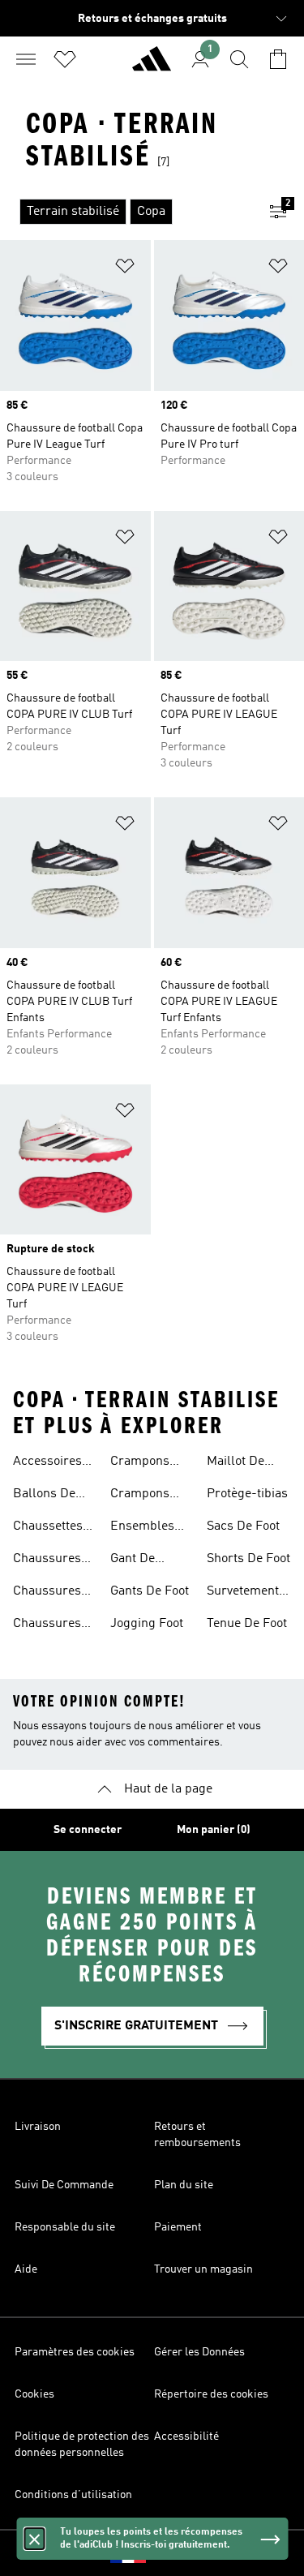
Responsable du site (65, 2227)
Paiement (178, 2227)
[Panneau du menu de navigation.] (26, 59)
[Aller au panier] (278, 59)
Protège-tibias (247, 1494)
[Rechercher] (239, 59)
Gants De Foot (150, 1591)
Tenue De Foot (247, 1624)
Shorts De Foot (248, 1559)
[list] (126, 212)
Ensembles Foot (142, 1528)
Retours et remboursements (197, 2135)
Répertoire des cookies (211, 2394)
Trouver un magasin (203, 2269)
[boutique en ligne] (152, 66)
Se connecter (88, 1830)
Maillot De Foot (235, 1463)
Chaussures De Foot (47, 1561)
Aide (26, 2269)
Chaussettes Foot (48, 1528)
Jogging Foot (147, 1624)
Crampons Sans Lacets (144, 1463)
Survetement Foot (243, 1593)
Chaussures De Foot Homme (47, 1593)
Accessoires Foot (47, 1463)
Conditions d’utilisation (73, 2495)
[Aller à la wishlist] (65, 59)
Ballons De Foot (44, 1496)
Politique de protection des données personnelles (82, 2445)
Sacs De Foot (243, 1526)
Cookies (34, 2394)
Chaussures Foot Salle (47, 1625)
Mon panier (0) (214, 1830)
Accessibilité (186, 2436)
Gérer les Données (199, 2352)
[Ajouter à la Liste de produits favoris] (125, 269)
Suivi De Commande (64, 2185)
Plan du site (184, 2185)
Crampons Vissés (140, 1496)
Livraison (38, 2127)
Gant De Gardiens (136, 1561)
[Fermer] (34, 2539)
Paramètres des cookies (75, 2352)
